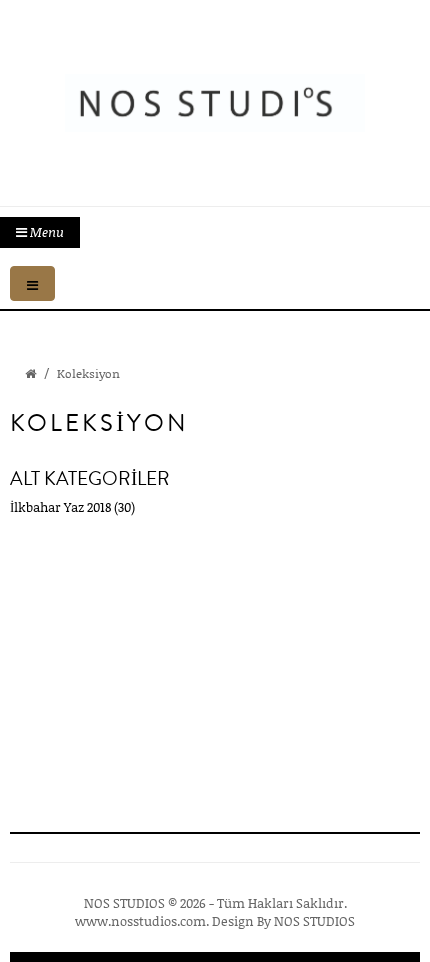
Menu (45, 232)
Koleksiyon (88, 373)
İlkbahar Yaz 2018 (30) (72, 507)
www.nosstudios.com (140, 921)
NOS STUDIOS (314, 921)
